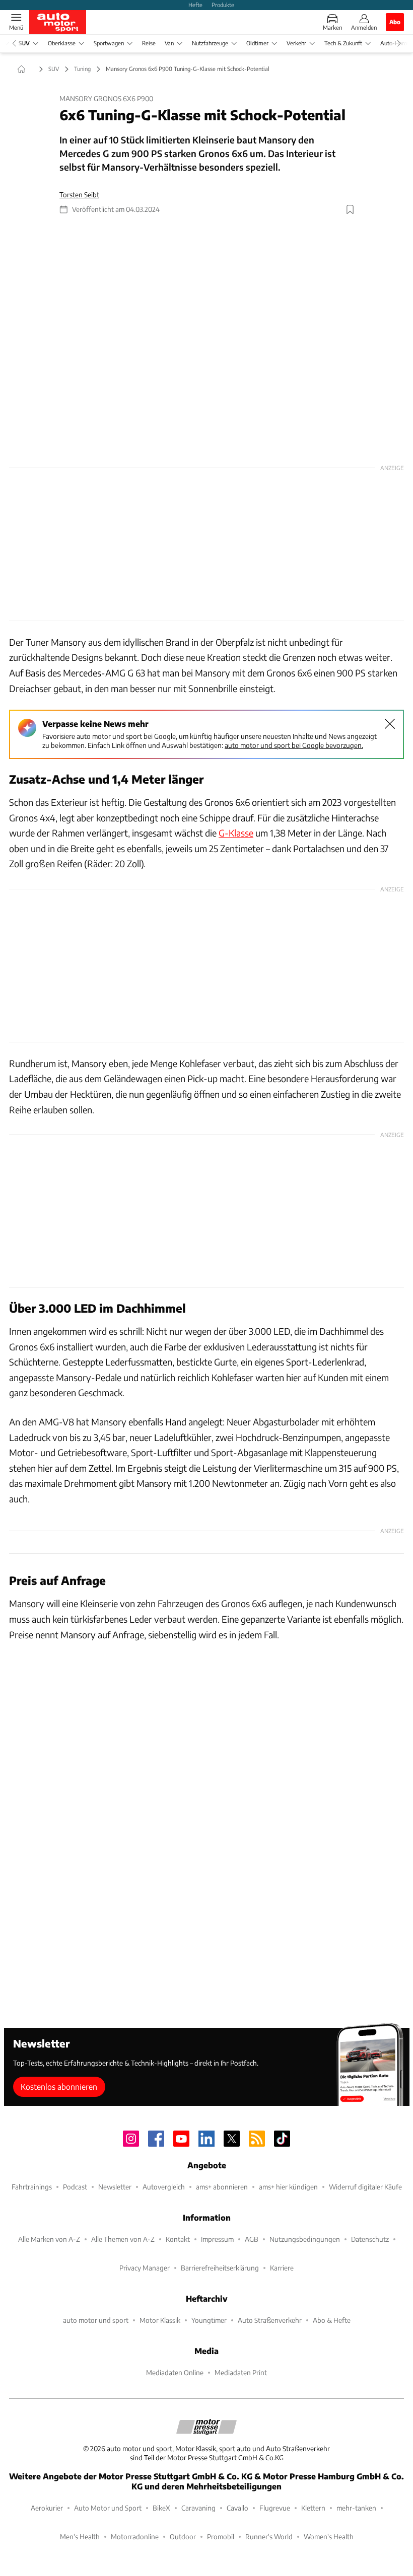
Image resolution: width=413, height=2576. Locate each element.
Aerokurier (47, 2508)
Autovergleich (164, 2187)
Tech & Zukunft (343, 43)
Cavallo (237, 2508)
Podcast (75, 2187)
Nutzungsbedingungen (305, 2239)
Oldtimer (257, 43)
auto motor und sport (96, 2320)
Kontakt (178, 2239)
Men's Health (80, 2536)
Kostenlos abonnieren (59, 2087)
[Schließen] (390, 724)
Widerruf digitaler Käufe (365, 2187)
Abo (395, 22)
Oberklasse (62, 43)
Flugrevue (275, 2508)
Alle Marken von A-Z (49, 2239)
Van (169, 43)
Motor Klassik (160, 2320)
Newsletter (115, 2187)
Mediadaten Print (241, 2372)
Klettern (313, 2508)
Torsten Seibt (79, 195)
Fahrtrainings (32, 2187)
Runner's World (269, 2536)
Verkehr (296, 43)
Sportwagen (109, 43)
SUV (24, 43)
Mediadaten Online (175, 2372)
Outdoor (183, 2536)
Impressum (217, 2239)
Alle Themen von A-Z (123, 2239)
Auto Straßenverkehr (270, 2320)
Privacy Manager (145, 2268)
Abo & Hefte (332, 2320)
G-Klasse (236, 833)
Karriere (282, 2268)
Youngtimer (209, 2320)
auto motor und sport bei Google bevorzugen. (294, 745)
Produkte (223, 5)
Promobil (221, 2536)
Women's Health (329, 2536)
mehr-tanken (356, 2508)
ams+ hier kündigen (288, 2187)
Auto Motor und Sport (108, 2508)
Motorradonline (135, 2536)
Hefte (195, 5)
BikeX (161, 2508)
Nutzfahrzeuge (210, 43)
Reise (149, 43)
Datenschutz (370, 2239)
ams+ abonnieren (222, 2187)
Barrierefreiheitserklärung (220, 2268)
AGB (252, 2239)
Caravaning (198, 2508)
